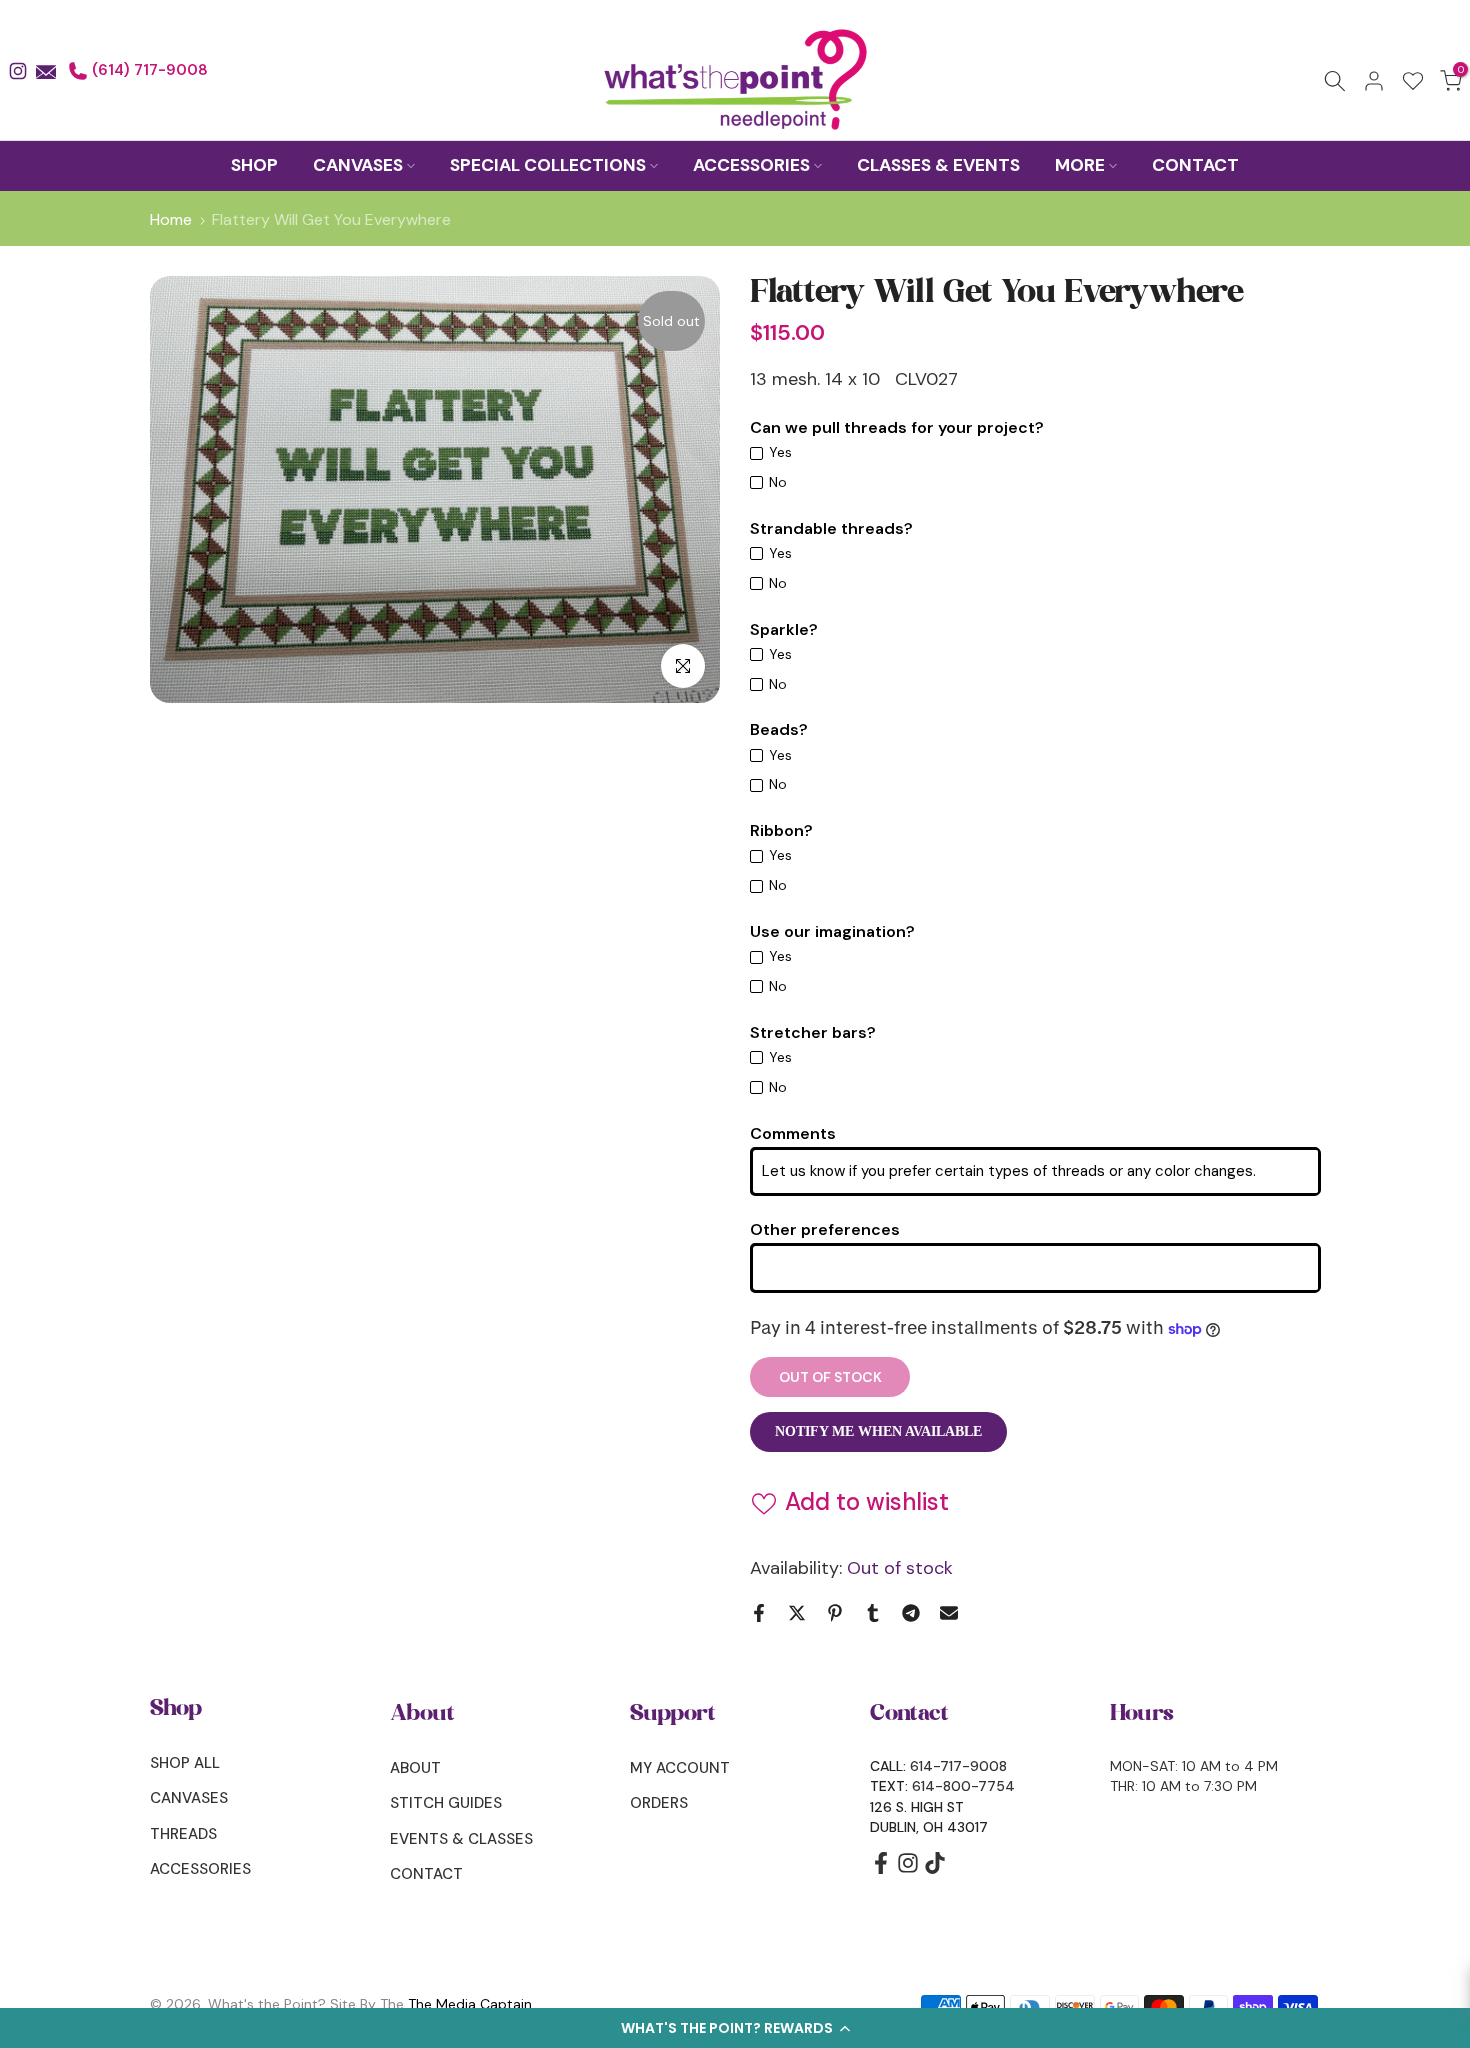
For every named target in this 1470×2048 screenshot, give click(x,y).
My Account (680, 1768)
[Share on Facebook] (759, 1613)
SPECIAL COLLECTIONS (548, 165)
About (415, 1768)
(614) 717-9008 (148, 70)
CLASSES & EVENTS (938, 165)
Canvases (189, 1798)
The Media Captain (470, 2004)
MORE (1080, 165)
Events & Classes (461, 1839)
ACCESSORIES (751, 165)
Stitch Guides (446, 1803)
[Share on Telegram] (911, 1613)
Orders (659, 1803)
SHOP (254, 165)
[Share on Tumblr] (873, 1613)
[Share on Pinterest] (835, 1613)
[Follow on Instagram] (908, 1869)
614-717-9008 (958, 1766)
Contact (426, 1874)
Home (171, 220)
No (778, 482)
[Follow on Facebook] (881, 1869)
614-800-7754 (963, 1786)
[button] (735, 2028)
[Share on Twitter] (797, 1613)
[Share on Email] (949, 1613)
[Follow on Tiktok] (935, 1869)
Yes (780, 452)
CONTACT (1195, 165)
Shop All (185, 1763)
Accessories (200, 1869)
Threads (183, 1834)
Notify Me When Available (878, 1431)
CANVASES (358, 165)
